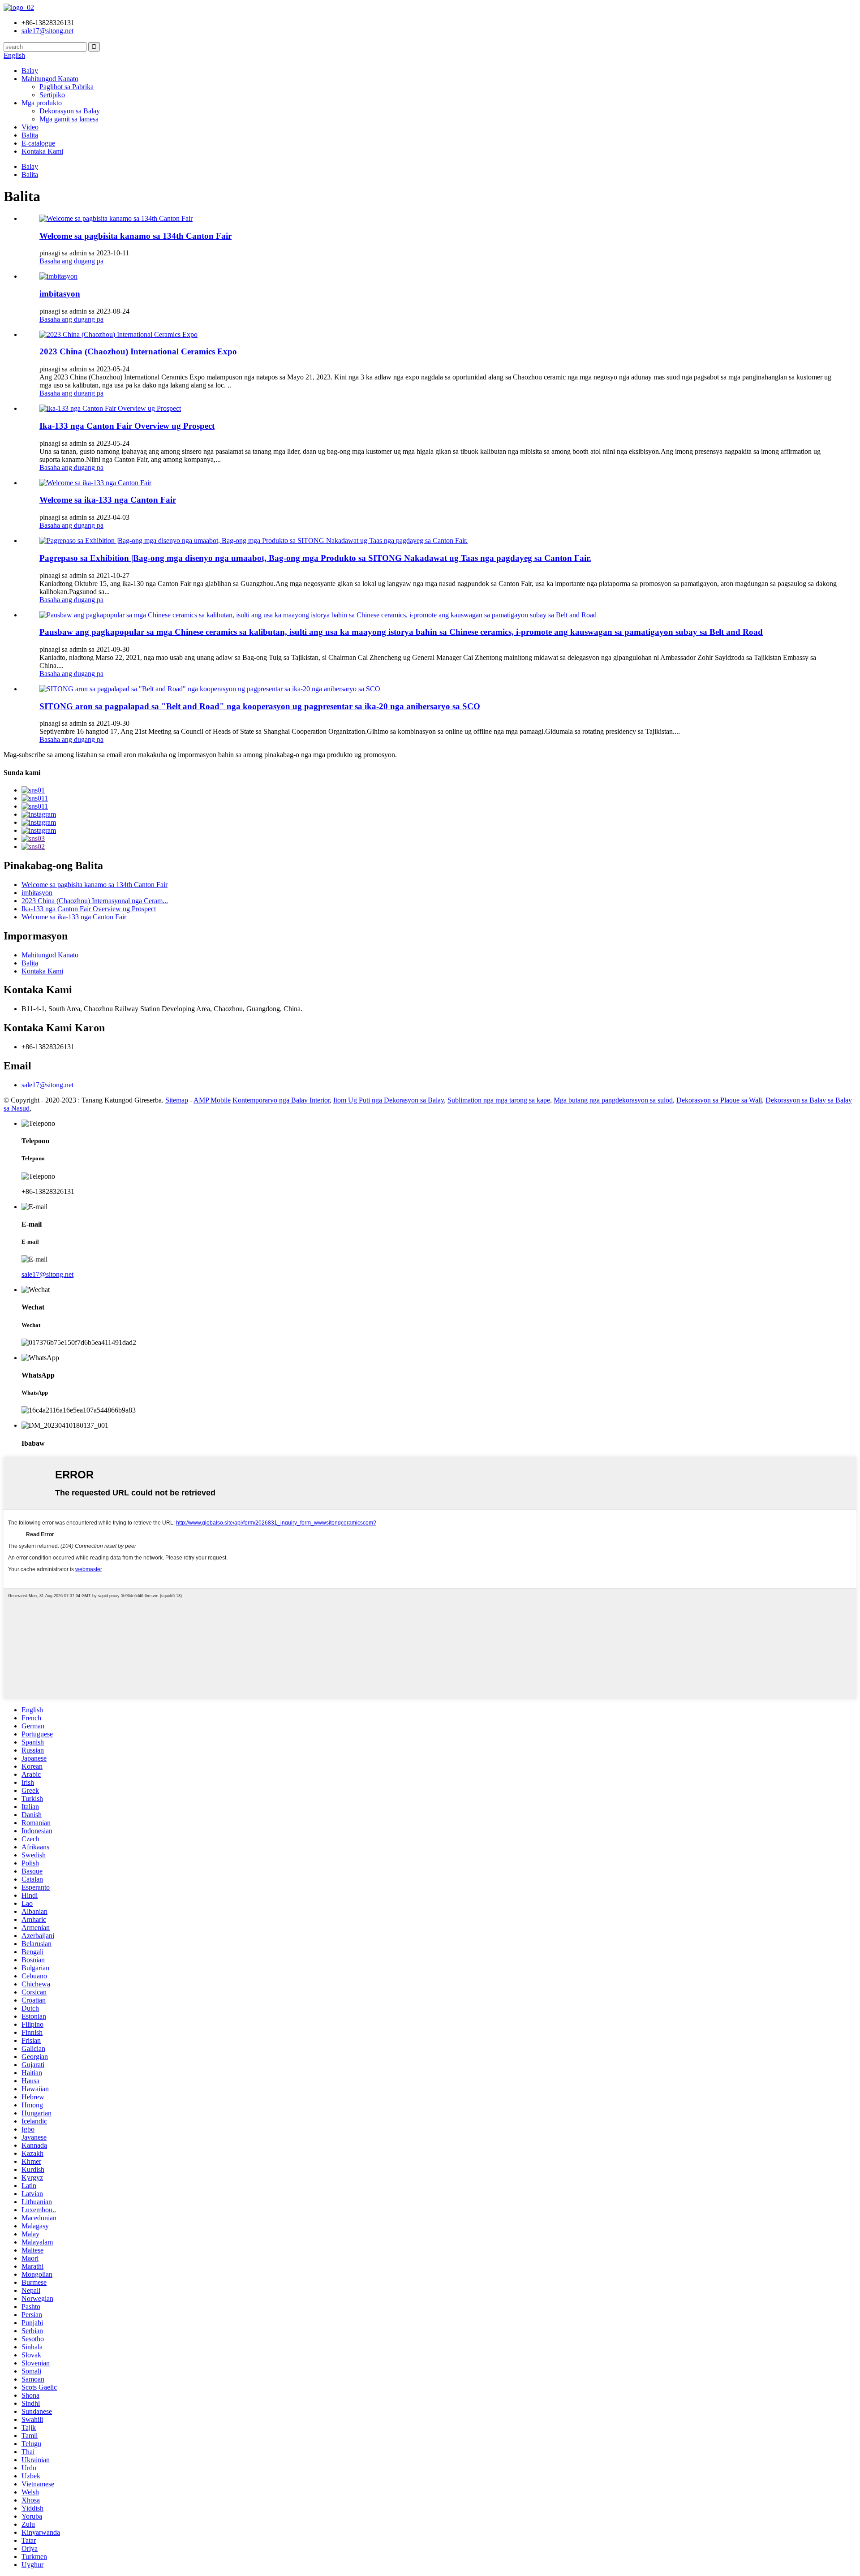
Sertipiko (52, 95)
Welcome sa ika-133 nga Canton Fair (108, 500)
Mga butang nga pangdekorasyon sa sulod (613, 1100)
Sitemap (177, 1100)
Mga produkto (42, 103)
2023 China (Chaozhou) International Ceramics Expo (138, 351)
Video (30, 127)
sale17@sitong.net (47, 1085)
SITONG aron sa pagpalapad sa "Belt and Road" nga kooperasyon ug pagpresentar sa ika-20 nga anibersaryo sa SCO (260, 706)
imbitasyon (60, 294)
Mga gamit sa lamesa (69, 119)
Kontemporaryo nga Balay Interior (281, 1100)
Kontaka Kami (42, 151)
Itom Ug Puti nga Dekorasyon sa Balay (389, 1100)
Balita (30, 135)
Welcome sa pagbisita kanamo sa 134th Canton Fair (135, 236)
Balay (30, 71)
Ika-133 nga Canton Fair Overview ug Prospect (127, 426)
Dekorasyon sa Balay (70, 111)
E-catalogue (38, 143)
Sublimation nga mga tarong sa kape (499, 1100)
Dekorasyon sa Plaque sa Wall (719, 1100)
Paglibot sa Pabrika (67, 87)
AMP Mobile (212, 1100)
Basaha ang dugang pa (71, 261)
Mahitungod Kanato (50, 79)
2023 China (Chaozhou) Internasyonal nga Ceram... (95, 901)
